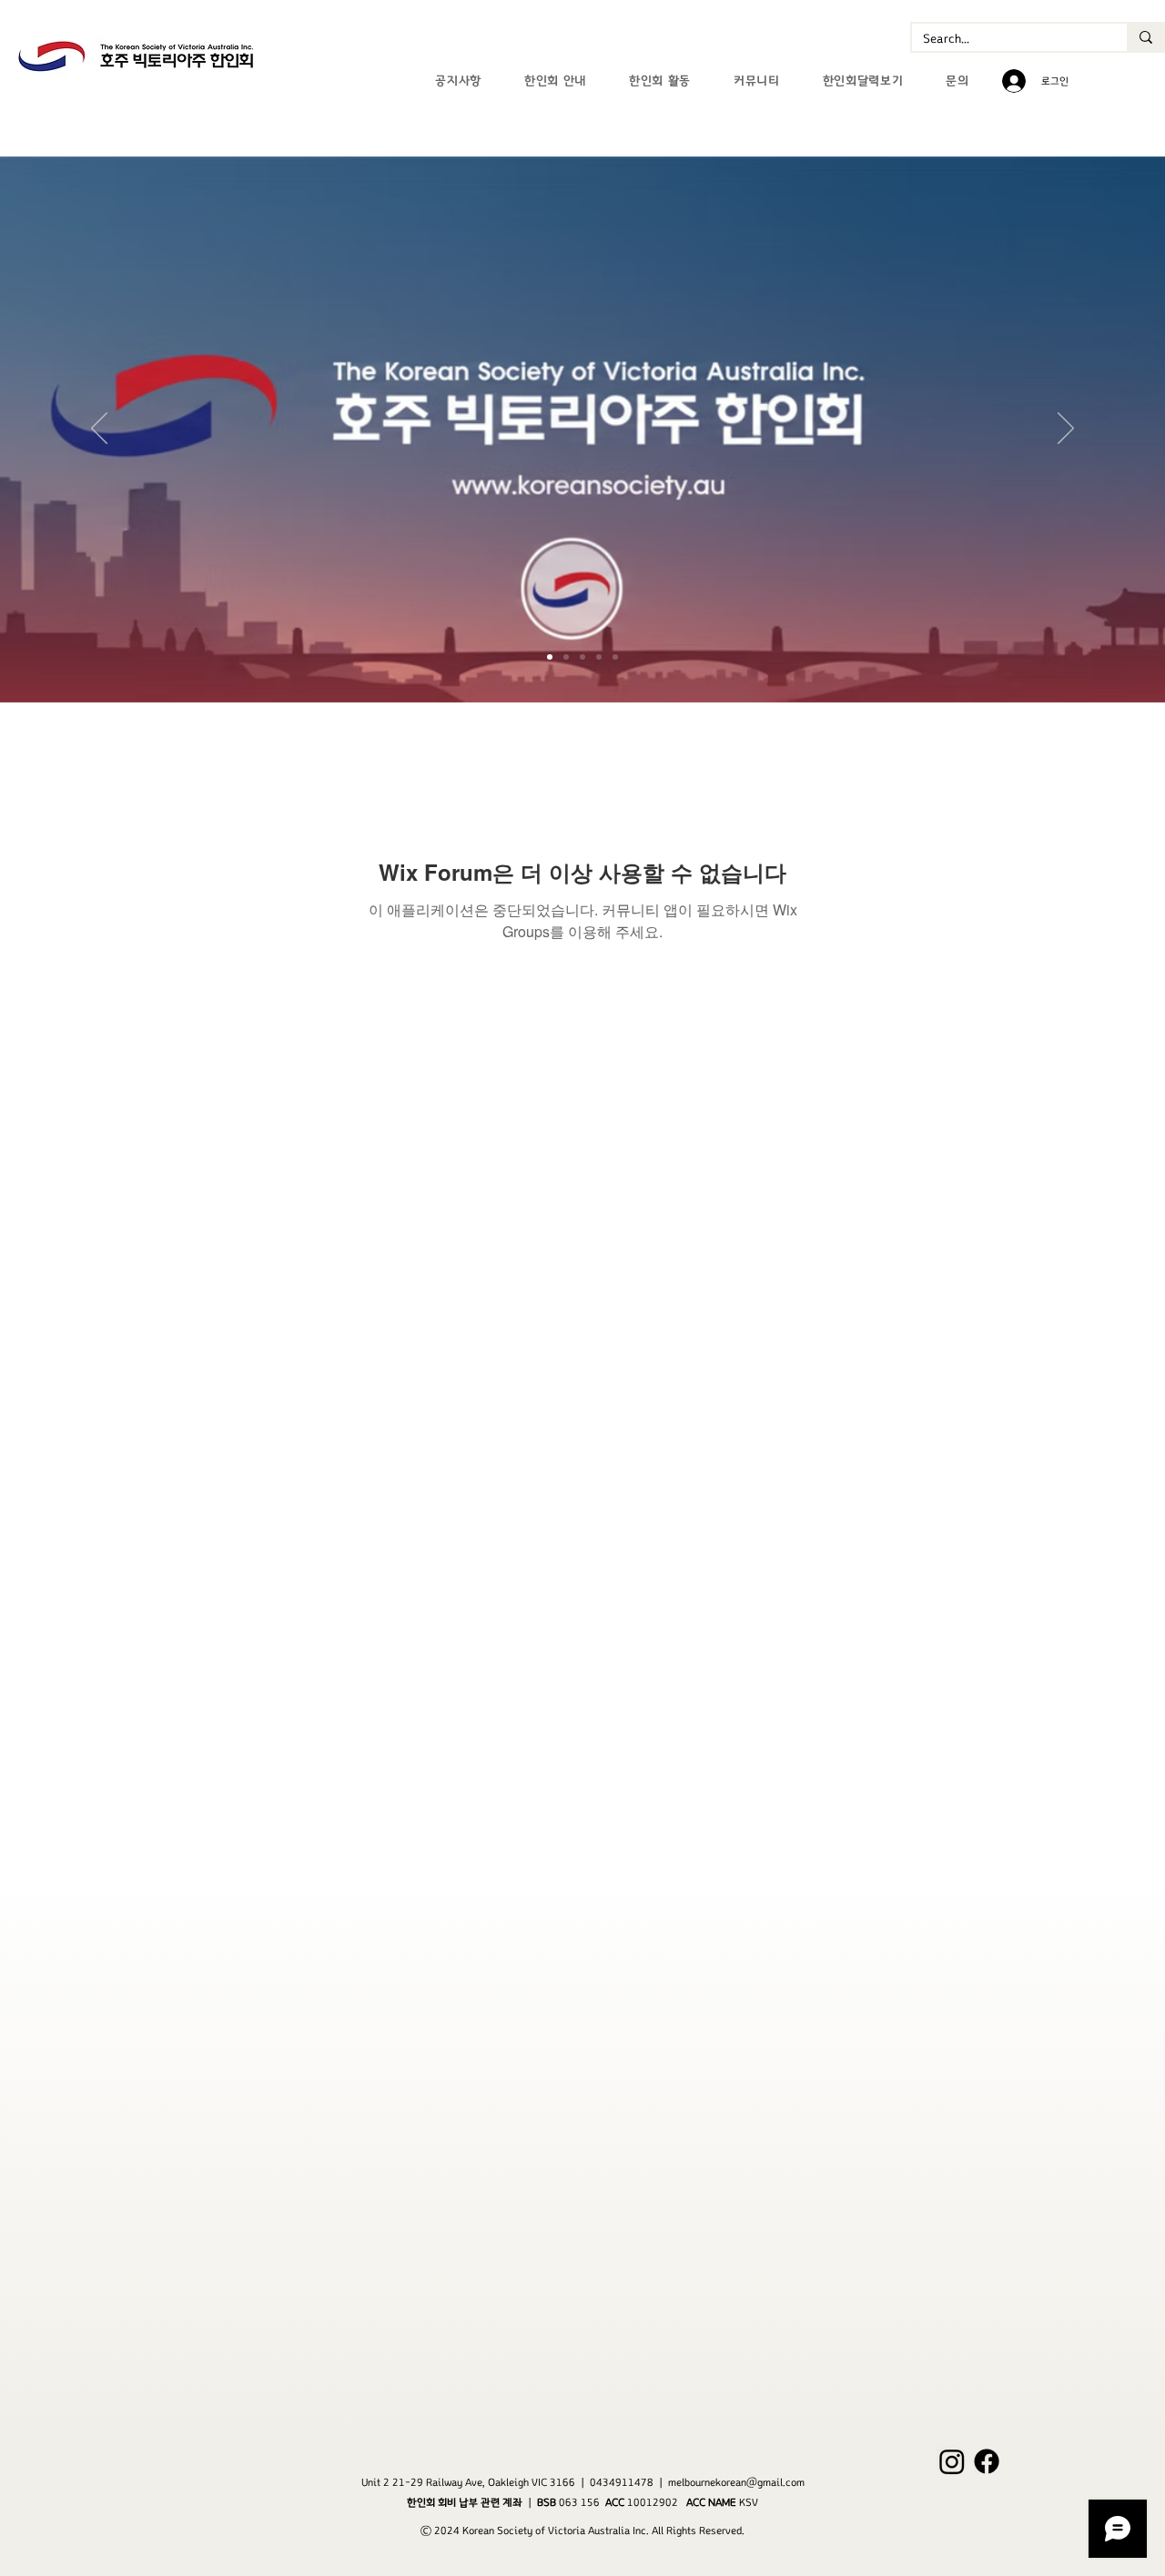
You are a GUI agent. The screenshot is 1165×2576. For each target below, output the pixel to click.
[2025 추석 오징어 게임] (582, 657)
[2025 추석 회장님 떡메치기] (566, 657)
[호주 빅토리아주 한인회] (550, 657)
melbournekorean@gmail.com (736, 2482)
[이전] (99, 429)
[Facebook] (987, 2461)
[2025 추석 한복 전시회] (599, 657)
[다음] (1066, 429)
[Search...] (1145, 37)
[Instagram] (952, 2461)
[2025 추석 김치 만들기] (615, 657)
